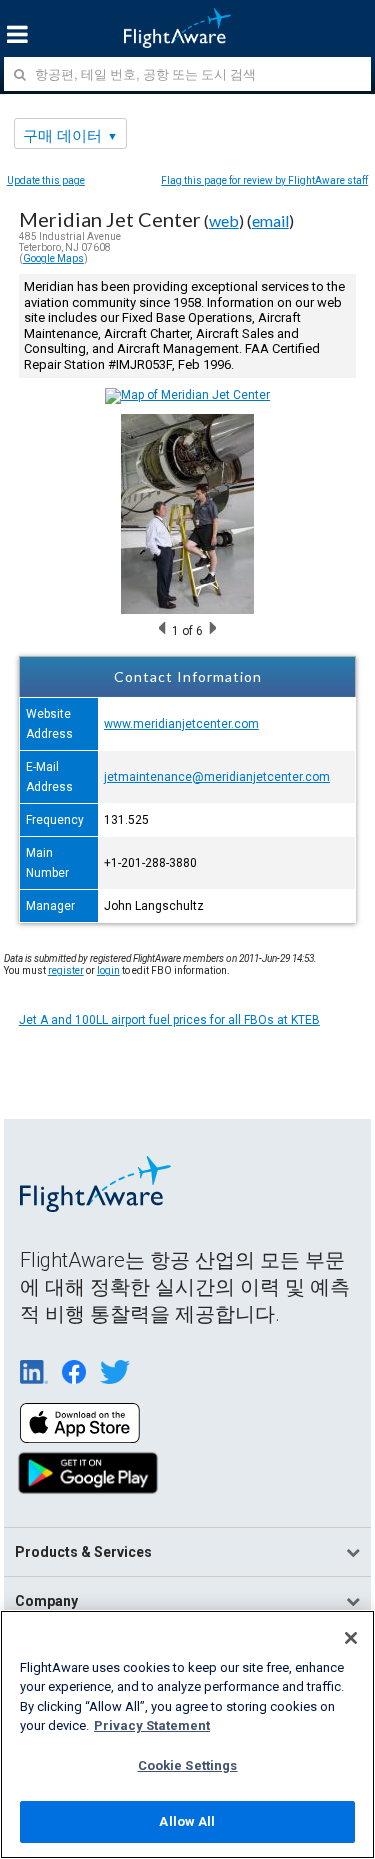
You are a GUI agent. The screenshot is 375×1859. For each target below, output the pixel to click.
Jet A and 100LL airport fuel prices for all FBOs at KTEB (169, 1020)
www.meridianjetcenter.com (181, 724)
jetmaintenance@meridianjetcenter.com (217, 777)
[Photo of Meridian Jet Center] (187, 610)
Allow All (187, 1821)
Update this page (46, 180)
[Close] (351, 1638)
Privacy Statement (152, 1725)
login (108, 970)
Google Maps (53, 258)
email (270, 220)
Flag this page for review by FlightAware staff (264, 180)
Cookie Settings (188, 1765)
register (66, 970)
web (224, 220)
